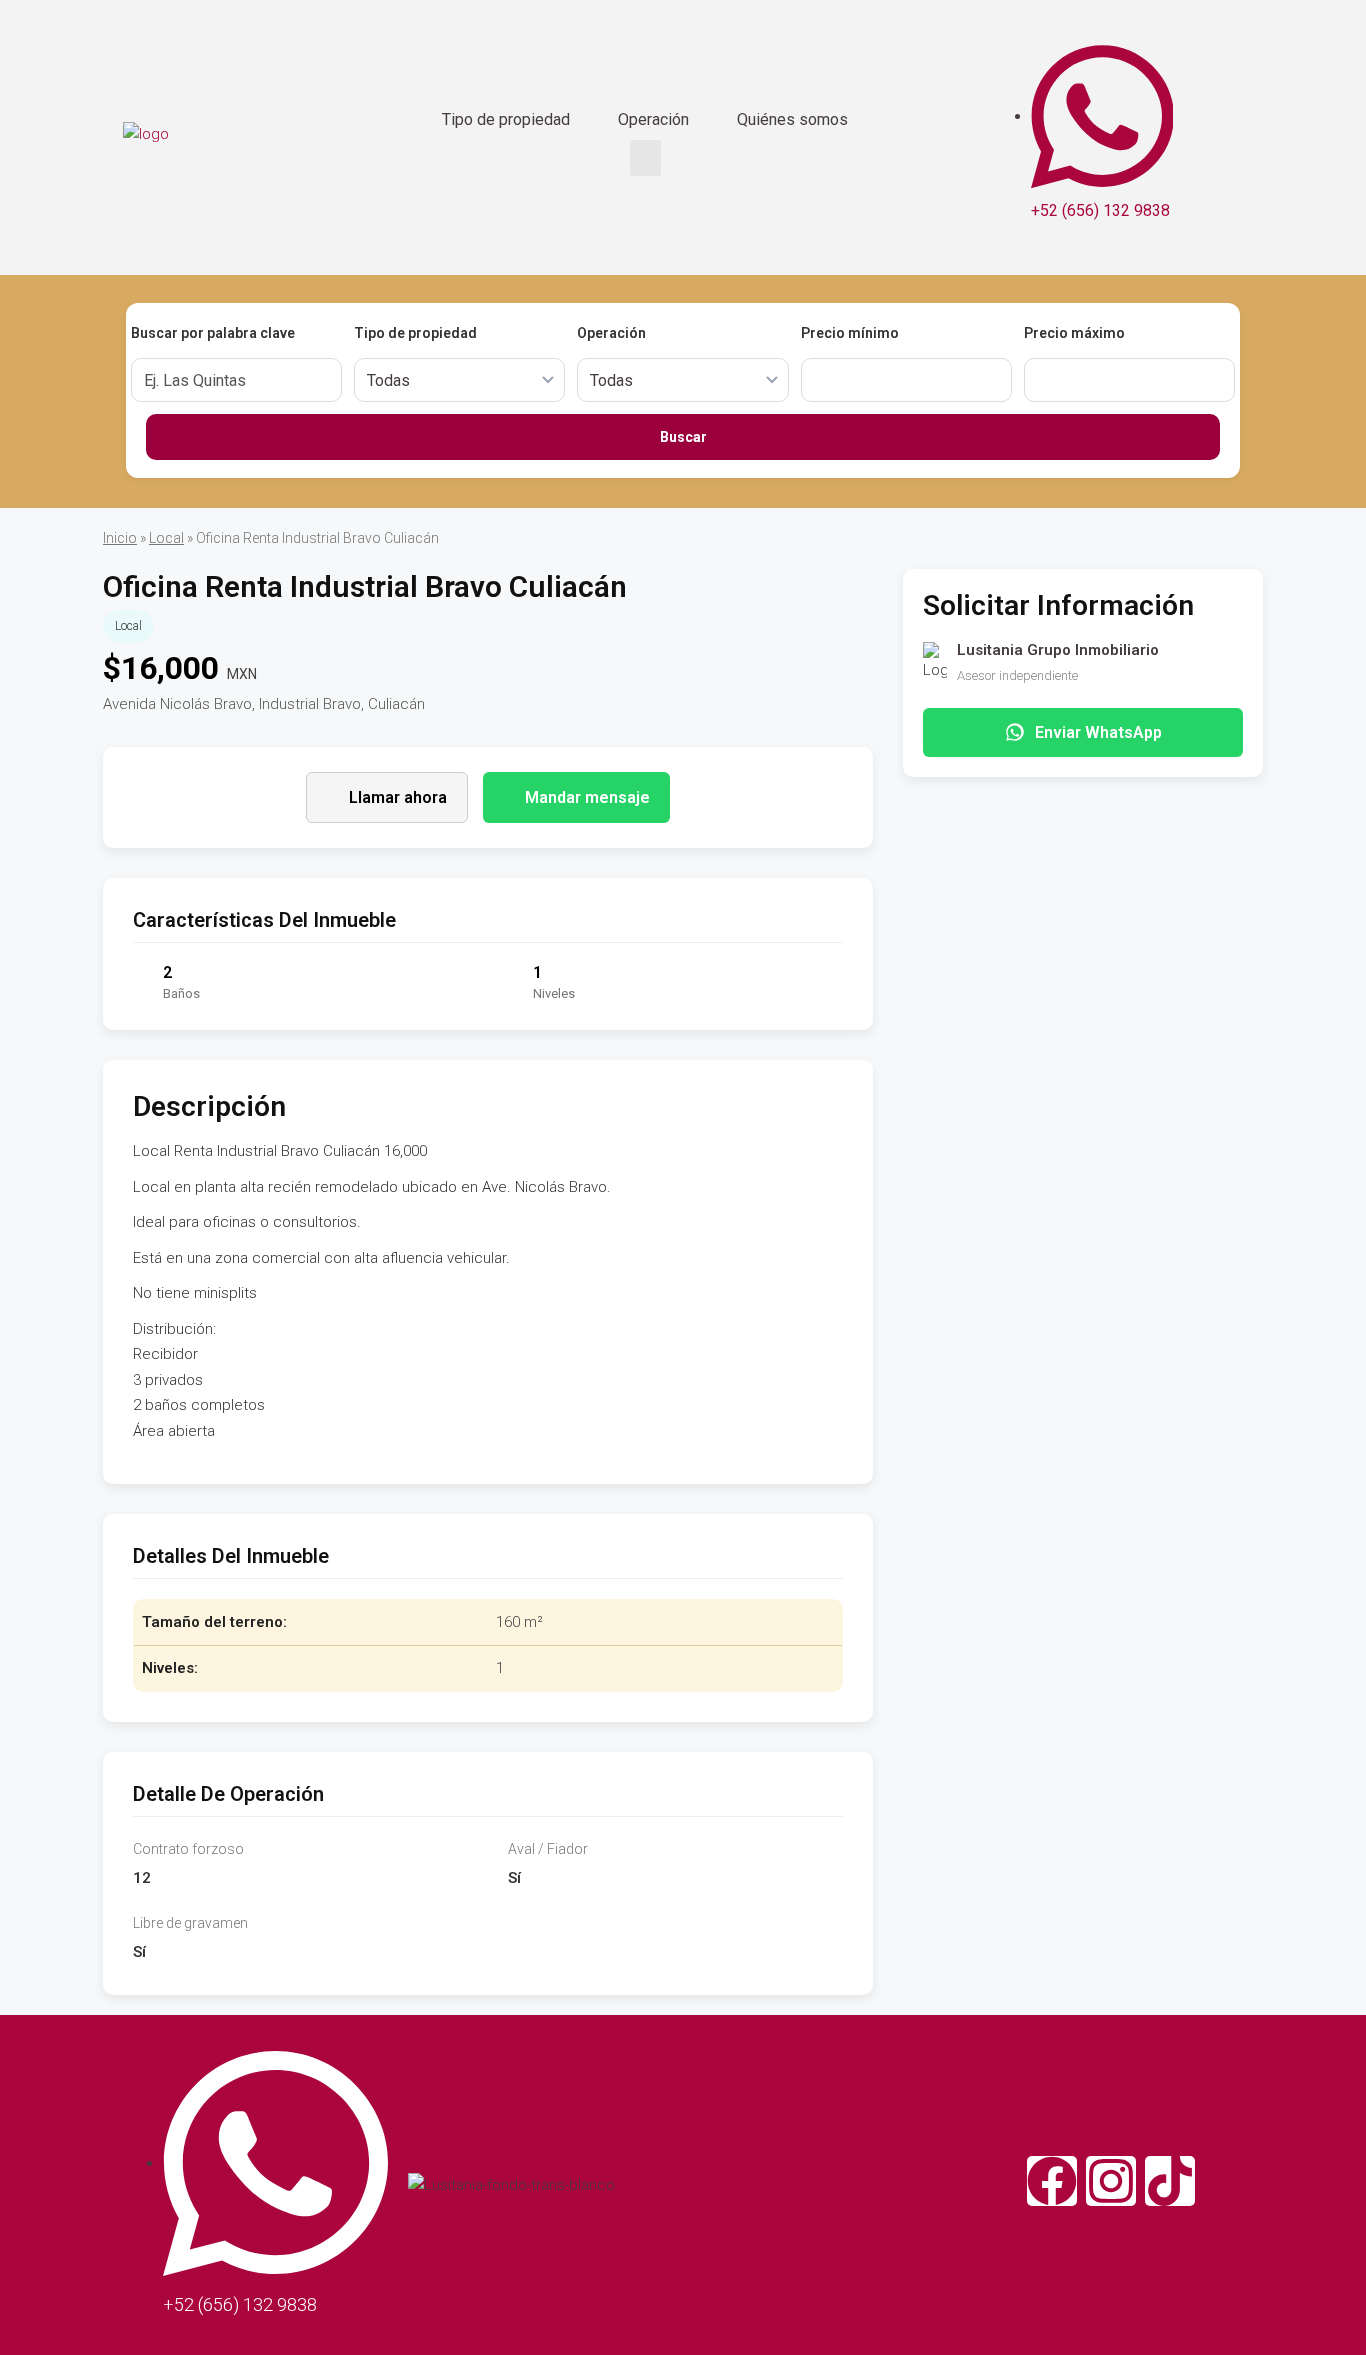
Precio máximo (1074, 333)
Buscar (683, 437)
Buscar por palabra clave (213, 333)
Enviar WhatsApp (1098, 732)
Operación (653, 119)
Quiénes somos (792, 119)
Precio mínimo (850, 333)
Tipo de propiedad (506, 119)
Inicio (120, 538)
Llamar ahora (398, 797)
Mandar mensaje (587, 797)
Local (166, 538)
